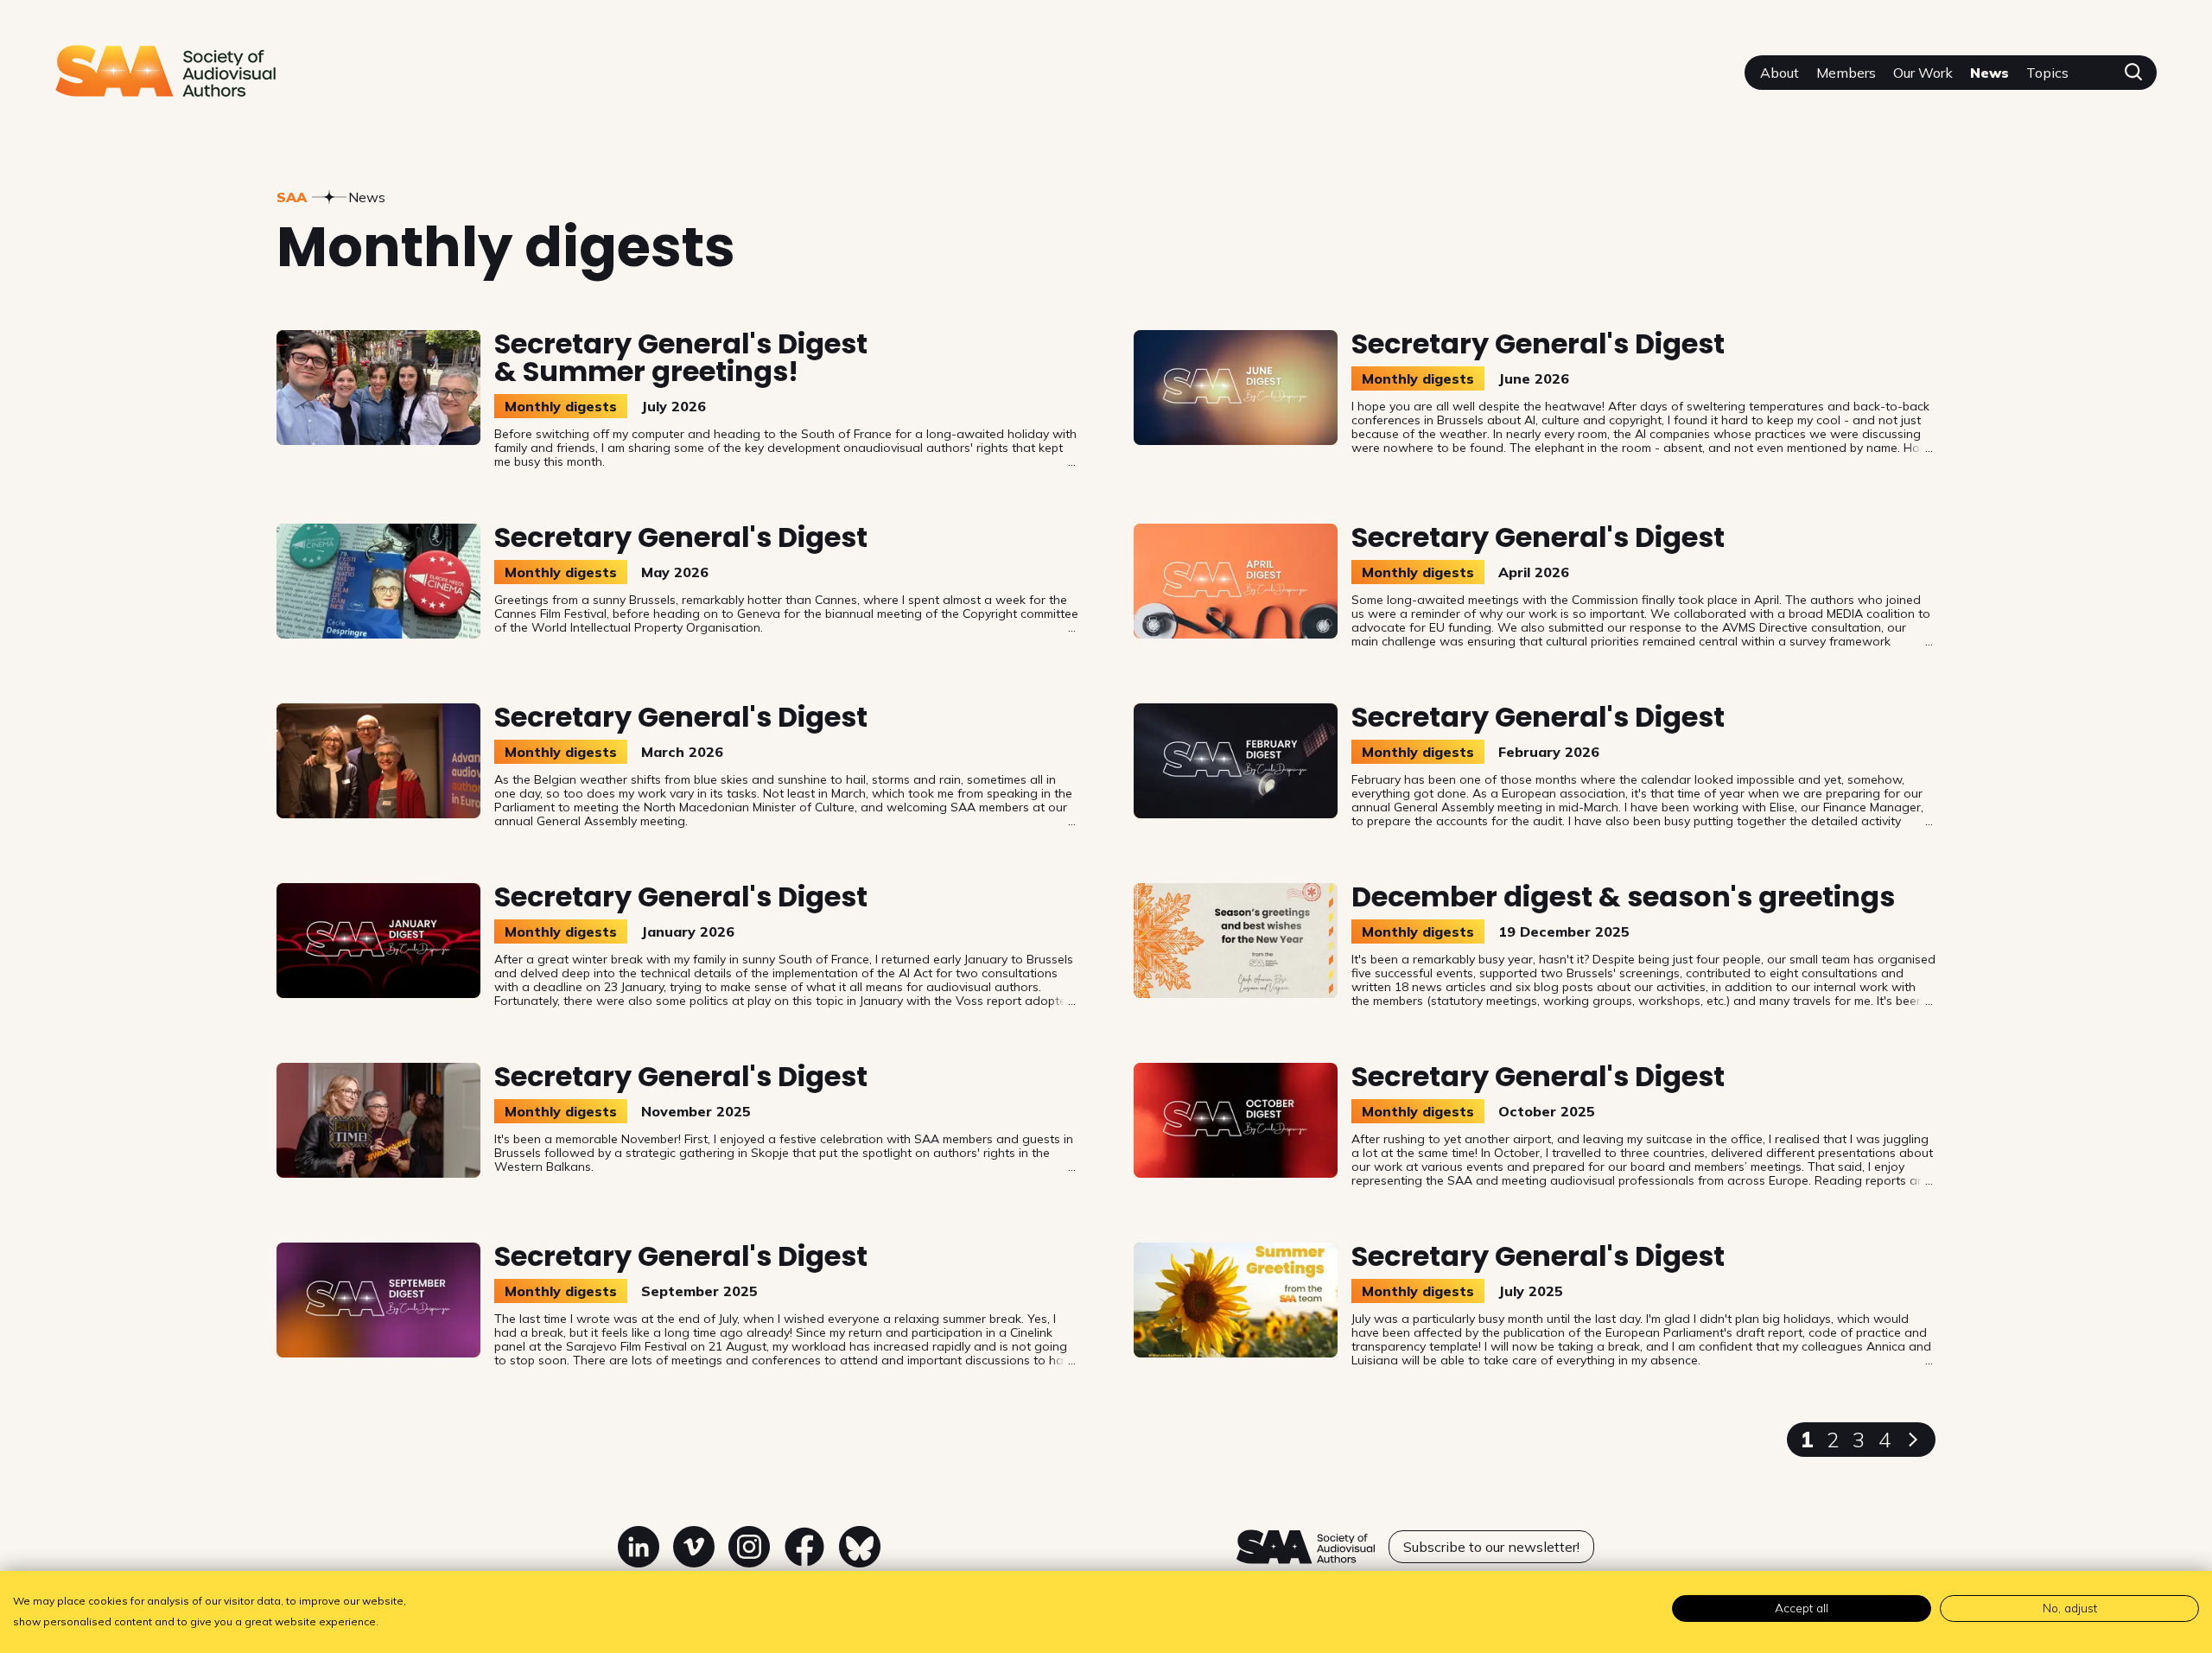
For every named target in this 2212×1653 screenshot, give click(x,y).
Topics (2047, 73)
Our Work (1923, 73)
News (1990, 73)
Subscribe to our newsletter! (1491, 1547)
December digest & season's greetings (1623, 896)
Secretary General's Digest (1538, 343)
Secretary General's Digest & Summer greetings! (681, 357)
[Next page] (1913, 1440)
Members (1846, 73)
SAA (292, 197)
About (1780, 73)
